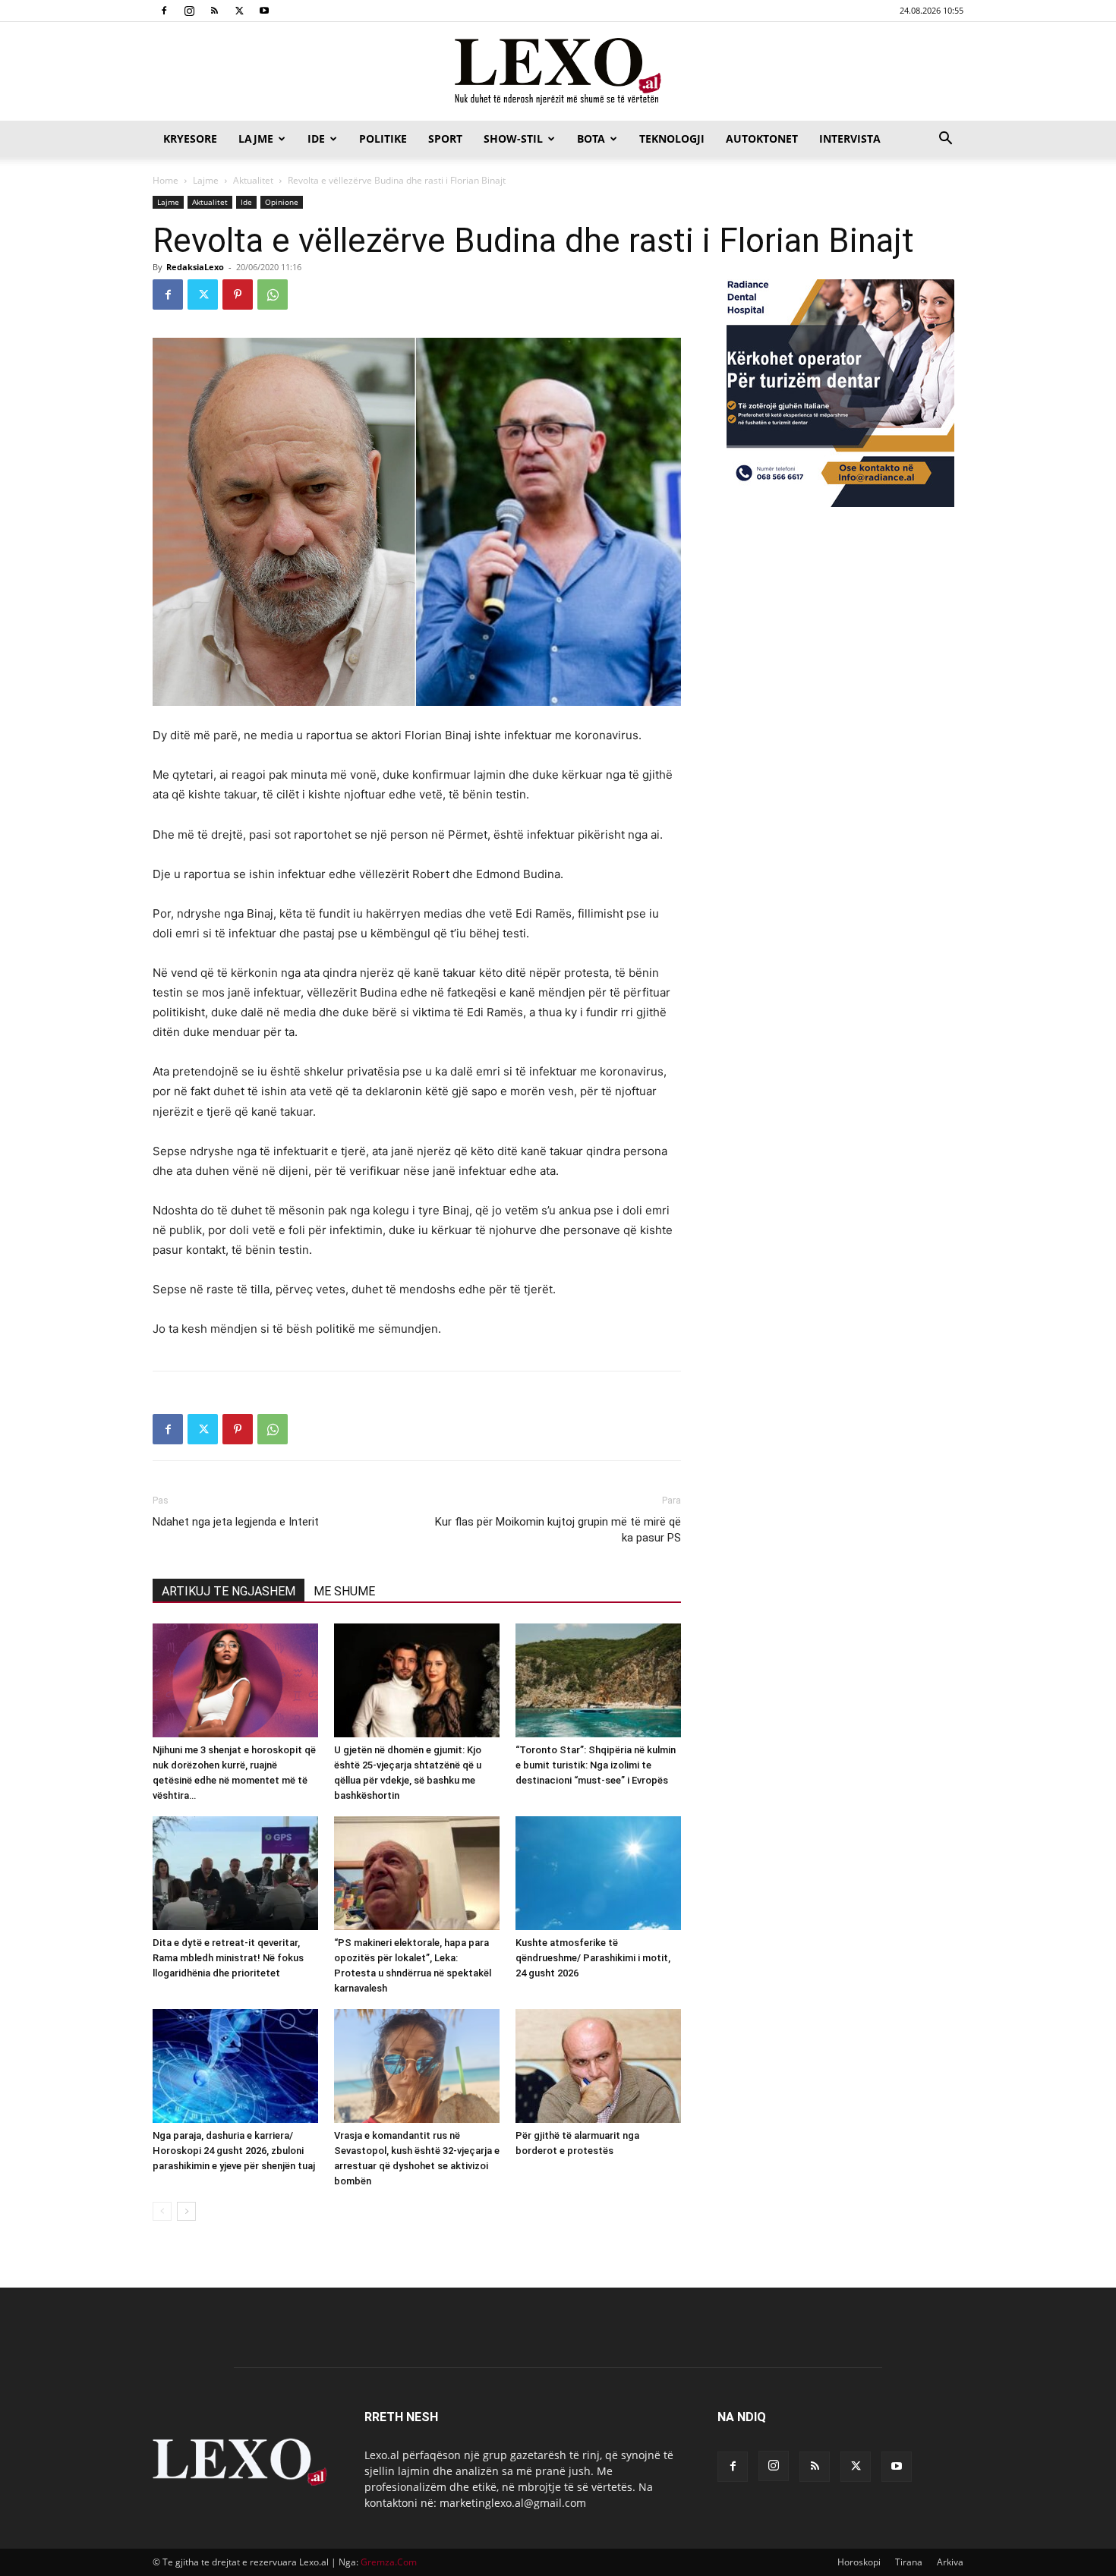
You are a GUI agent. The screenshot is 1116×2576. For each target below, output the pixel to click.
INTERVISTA (850, 139)
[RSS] (214, 11)
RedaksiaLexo (195, 267)
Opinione (282, 202)
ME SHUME (344, 1591)
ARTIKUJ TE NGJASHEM (229, 1591)
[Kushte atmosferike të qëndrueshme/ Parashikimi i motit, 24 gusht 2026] (598, 1873)
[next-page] (186, 2211)
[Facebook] (164, 11)
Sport (445, 139)
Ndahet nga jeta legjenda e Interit (236, 1522)
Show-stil (513, 139)
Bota (591, 139)
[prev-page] (162, 2211)
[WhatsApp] (273, 294)
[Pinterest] (238, 294)
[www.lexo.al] (558, 72)
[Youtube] (264, 11)
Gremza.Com (389, 2562)
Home (166, 180)
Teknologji (672, 139)
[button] (945, 140)
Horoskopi (859, 2562)
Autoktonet (762, 139)
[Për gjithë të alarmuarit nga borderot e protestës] (598, 2066)
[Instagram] (189, 11)
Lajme (256, 139)
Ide (316, 139)
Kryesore (190, 139)
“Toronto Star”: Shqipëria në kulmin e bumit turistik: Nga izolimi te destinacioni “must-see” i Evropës (596, 1765)
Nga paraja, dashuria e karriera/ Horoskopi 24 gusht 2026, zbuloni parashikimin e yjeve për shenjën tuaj (234, 2151)
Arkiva (950, 2562)
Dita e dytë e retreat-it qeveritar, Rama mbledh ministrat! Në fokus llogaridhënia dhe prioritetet (228, 1958)
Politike (383, 139)
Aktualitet (253, 180)
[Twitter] (239, 11)
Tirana (909, 2562)
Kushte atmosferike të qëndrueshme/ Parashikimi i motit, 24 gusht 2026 (593, 1958)
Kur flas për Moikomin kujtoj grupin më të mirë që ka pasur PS (558, 1530)
